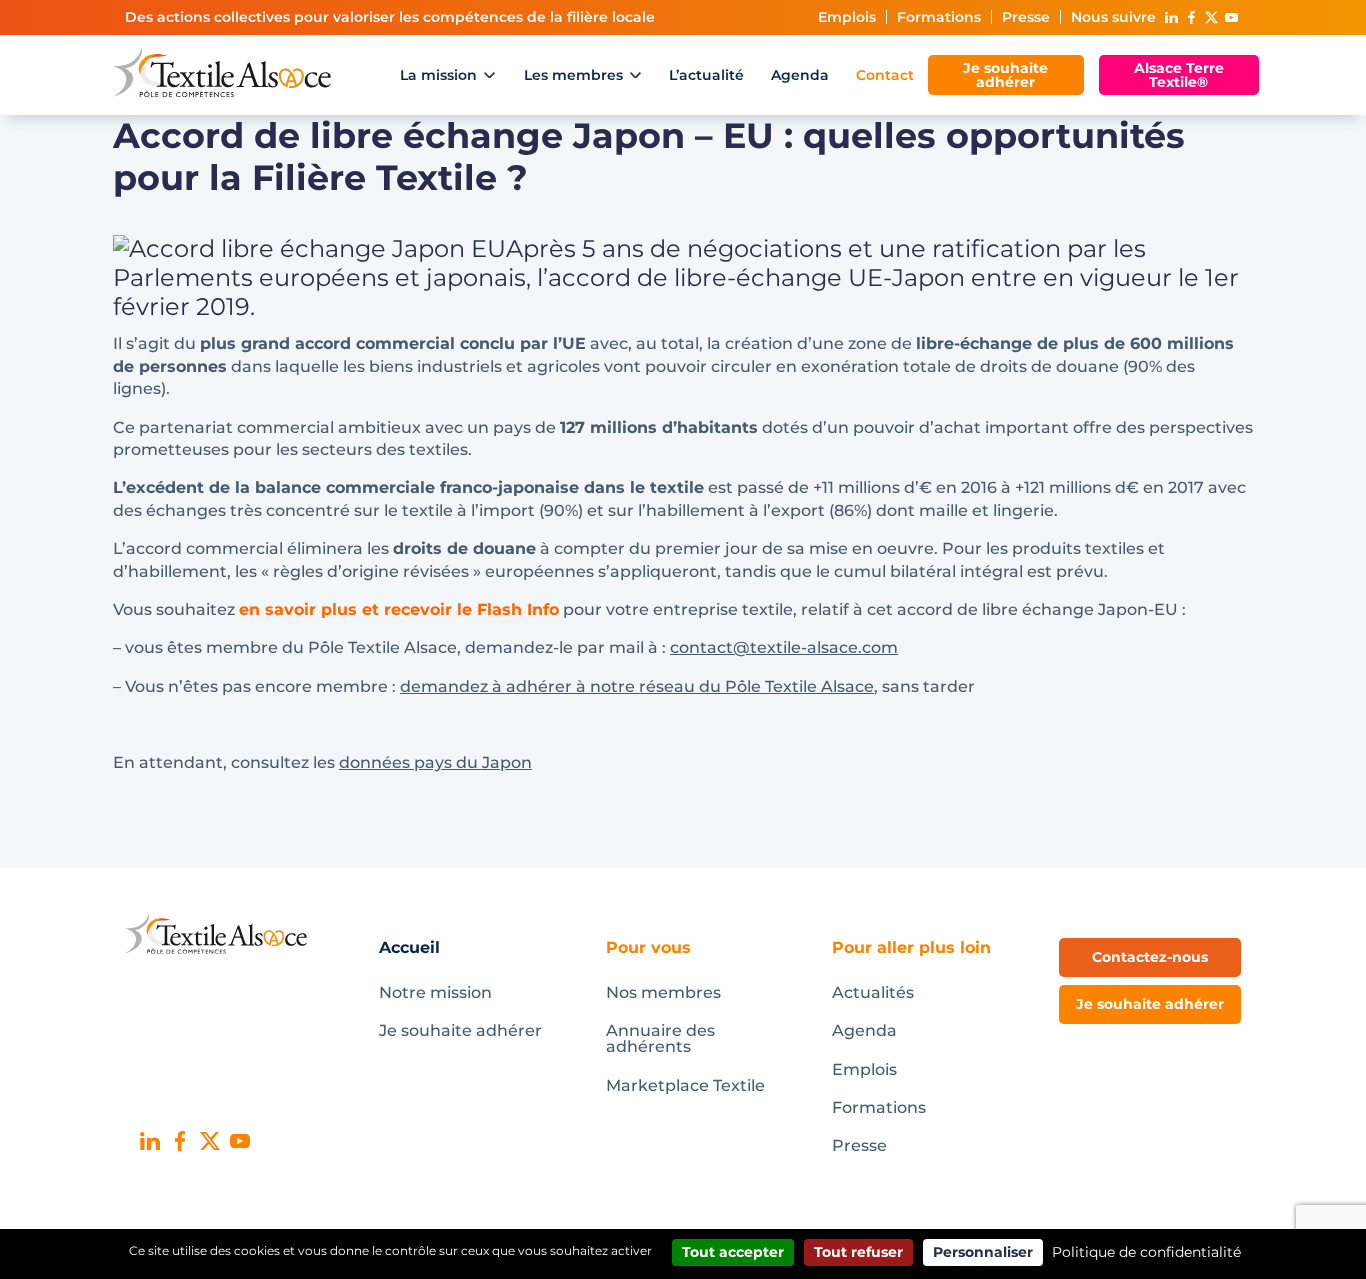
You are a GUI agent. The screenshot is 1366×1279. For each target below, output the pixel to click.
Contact (885, 75)
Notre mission (435, 992)
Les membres (573, 75)
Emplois (847, 17)
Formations (939, 17)
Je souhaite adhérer (1005, 75)
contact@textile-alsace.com (784, 647)
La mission (438, 75)
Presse (1026, 17)
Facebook (1191, 17)
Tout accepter (733, 1252)
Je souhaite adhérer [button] (1150, 1004)
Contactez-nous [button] (1150, 957)
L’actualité (706, 75)
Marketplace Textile (685, 1085)
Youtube (1231, 17)
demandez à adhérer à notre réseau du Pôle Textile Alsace (637, 686)
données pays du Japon (435, 762)
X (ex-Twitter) (1211, 17)
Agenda (800, 75)
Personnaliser (983, 1252)
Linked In (1171, 17)
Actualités (873, 992)
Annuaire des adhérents (660, 1038)
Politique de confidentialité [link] (1146, 1252)
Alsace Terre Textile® (1179, 75)
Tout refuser (858, 1252)
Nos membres (663, 992)
